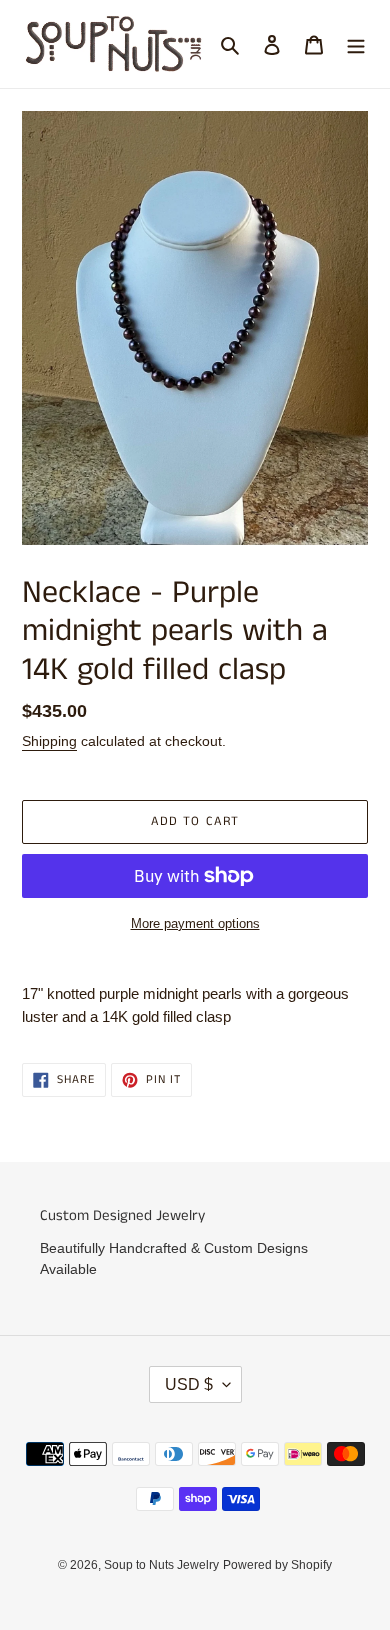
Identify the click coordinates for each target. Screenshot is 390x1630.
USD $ (189, 1384)
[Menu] (356, 44)
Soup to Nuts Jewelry (161, 1565)
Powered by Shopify (277, 1565)
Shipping (49, 741)
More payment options (195, 923)
